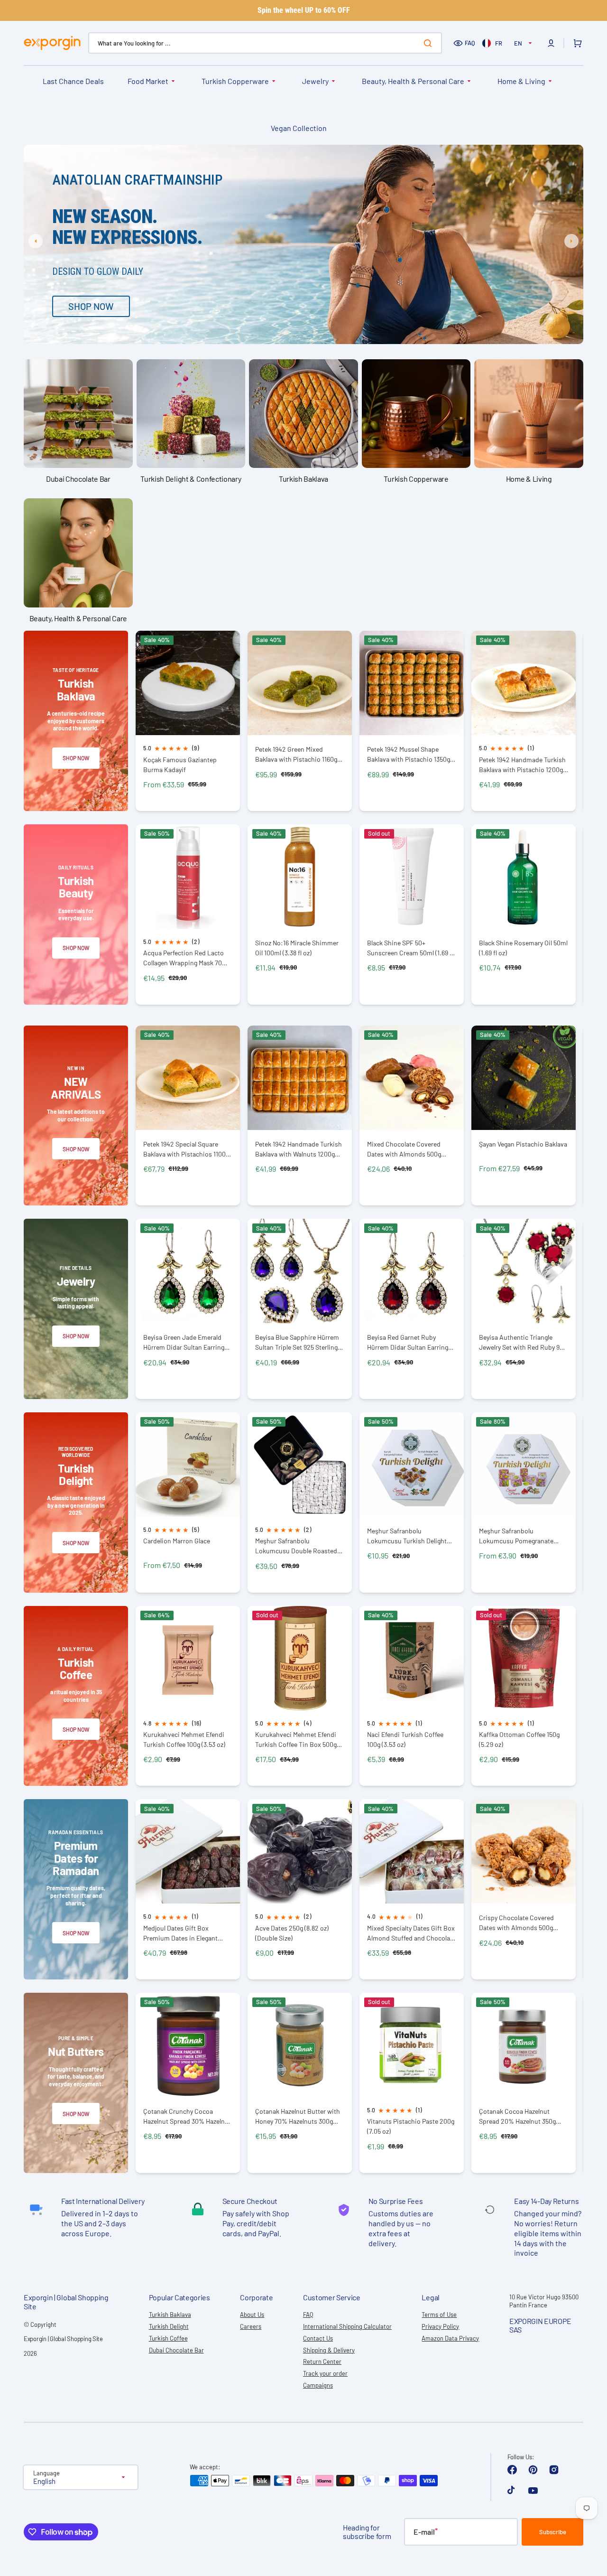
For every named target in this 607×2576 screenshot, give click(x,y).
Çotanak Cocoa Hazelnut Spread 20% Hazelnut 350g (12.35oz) (517, 2116)
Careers (251, 2326)
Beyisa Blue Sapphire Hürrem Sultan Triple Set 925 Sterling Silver (297, 1342)
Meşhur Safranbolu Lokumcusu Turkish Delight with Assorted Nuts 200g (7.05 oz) (411, 1536)
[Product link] (188, 721)
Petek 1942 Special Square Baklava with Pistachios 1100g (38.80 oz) (186, 1149)
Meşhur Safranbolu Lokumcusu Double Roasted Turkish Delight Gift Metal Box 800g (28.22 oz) (298, 1546)
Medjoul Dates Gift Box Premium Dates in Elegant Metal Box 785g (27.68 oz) (180, 1933)
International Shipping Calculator (347, 2326)
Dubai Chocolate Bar (176, 2350)
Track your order (325, 2373)
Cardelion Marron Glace (177, 1541)
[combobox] (265, 43)
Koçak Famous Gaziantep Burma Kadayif (180, 765)
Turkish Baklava (170, 2315)
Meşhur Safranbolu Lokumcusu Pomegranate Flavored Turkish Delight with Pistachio (521, 1536)
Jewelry (315, 81)
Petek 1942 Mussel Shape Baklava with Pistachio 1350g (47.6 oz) (409, 754)
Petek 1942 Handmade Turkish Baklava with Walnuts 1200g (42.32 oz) (299, 1149)
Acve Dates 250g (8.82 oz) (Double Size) (292, 1933)
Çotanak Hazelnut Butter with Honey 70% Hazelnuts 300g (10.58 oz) (298, 2116)
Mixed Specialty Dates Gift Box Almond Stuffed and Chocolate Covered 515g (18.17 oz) (411, 1933)
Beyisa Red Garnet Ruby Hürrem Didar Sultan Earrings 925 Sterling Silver (409, 1342)
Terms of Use (439, 2315)
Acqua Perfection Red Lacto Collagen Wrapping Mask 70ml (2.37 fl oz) (186, 958)
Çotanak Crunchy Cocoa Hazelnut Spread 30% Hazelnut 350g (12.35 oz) (187, 2116)
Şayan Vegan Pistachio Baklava (523, 1144)
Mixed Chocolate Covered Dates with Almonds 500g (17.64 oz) (404, 1149)
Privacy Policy (440, 2326)
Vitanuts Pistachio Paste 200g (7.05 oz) (411, 2126)
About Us (252, 2315)
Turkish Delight (169, 2326)
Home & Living (521, 81)
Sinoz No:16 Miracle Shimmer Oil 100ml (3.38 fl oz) (297, 948)
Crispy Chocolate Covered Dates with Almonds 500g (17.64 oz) (516, 1923)
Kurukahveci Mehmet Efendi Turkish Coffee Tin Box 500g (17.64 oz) (296, 1740)
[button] (551, 43)
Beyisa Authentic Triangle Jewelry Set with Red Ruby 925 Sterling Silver (523, 1342)
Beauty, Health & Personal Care (413, 81)
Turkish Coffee (168, 2338)
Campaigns (318, 2385)
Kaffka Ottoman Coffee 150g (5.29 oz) (519, 1739)
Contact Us (318, 2338)
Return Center (322, 2361)
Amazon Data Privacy (450, 2338)
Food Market (148, 81)
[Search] (430, 43)
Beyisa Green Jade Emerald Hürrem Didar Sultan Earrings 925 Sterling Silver (185, 1342)
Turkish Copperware (235, 81)
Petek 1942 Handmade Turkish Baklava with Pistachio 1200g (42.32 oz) (522, 765)
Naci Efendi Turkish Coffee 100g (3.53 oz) (405, 1739)
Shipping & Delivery (329, 2350)
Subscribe (553, 2532)
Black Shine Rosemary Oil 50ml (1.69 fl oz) (523, 948)
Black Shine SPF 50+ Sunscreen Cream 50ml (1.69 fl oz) (410, 948)
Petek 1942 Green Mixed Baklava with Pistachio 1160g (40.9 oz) (296, 754)
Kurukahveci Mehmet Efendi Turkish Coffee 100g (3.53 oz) (184, 1739)
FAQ (470, 43)
